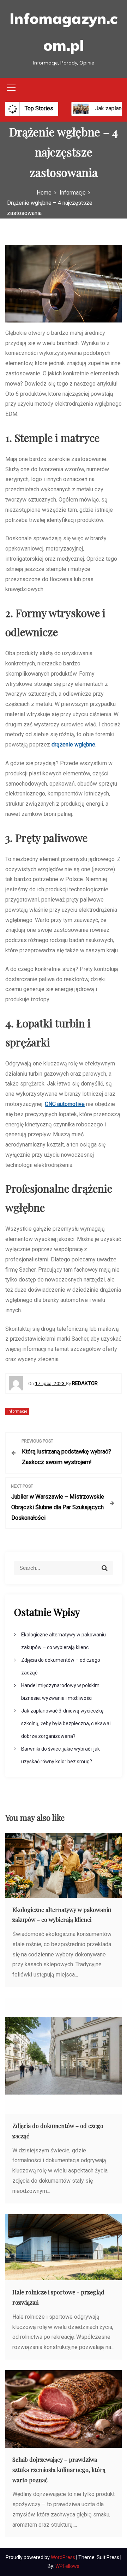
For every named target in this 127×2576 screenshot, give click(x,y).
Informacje (17, 1411)
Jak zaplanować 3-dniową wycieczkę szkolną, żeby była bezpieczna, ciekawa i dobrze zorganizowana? (66, 1723)
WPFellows (67, 2566)
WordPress (64, 2557)
